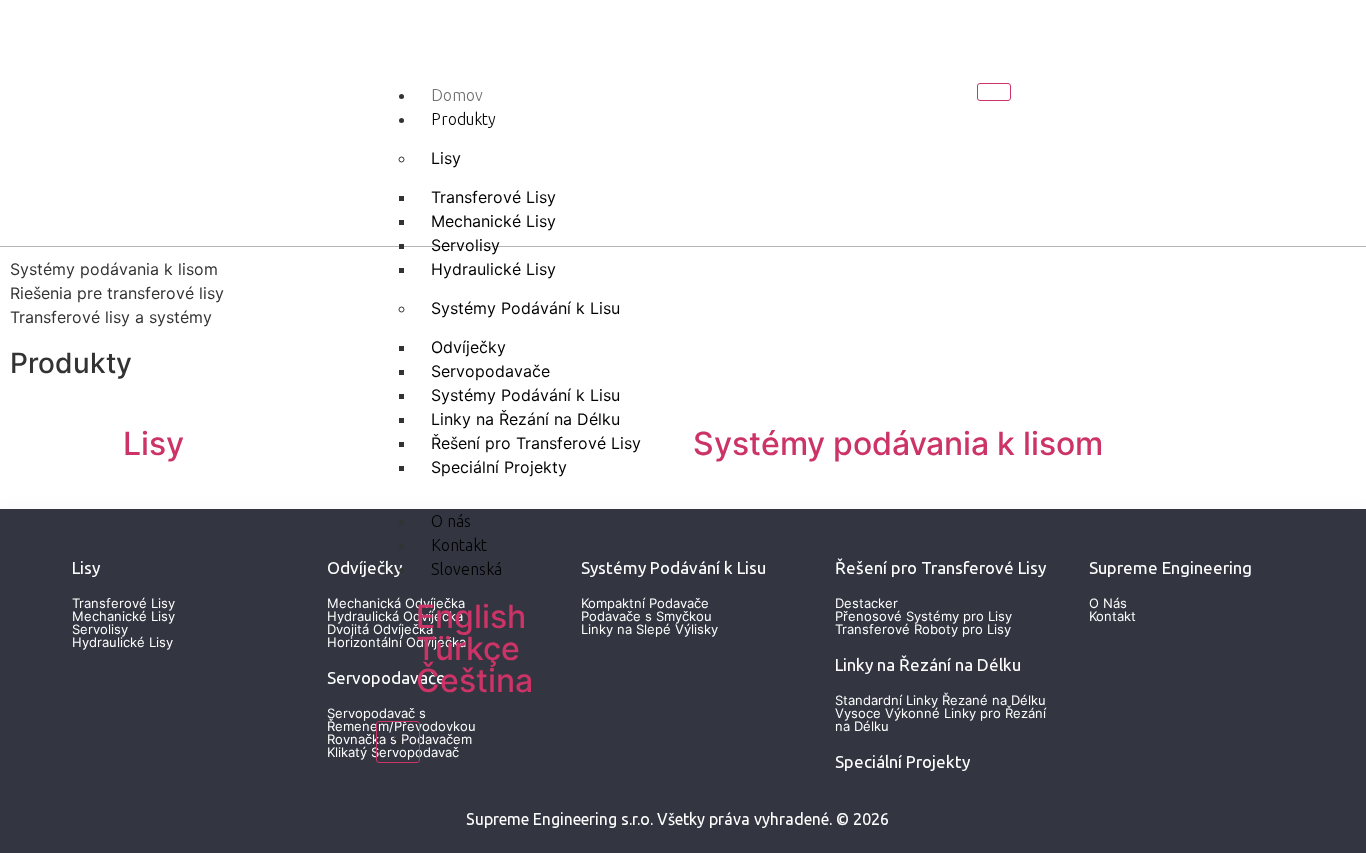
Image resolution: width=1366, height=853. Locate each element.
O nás (451, 521)
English (471, 616)
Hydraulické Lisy (493, 269)
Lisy (446, 158)
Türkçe (468, 648)
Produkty (463, 119)
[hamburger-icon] (994, 92)
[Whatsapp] (1202, 120)
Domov (457, 95)
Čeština (474, 680)
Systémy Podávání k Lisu (525, 308)
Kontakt (459, 545)
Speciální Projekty (499, 467)
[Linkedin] (1133, 120)
